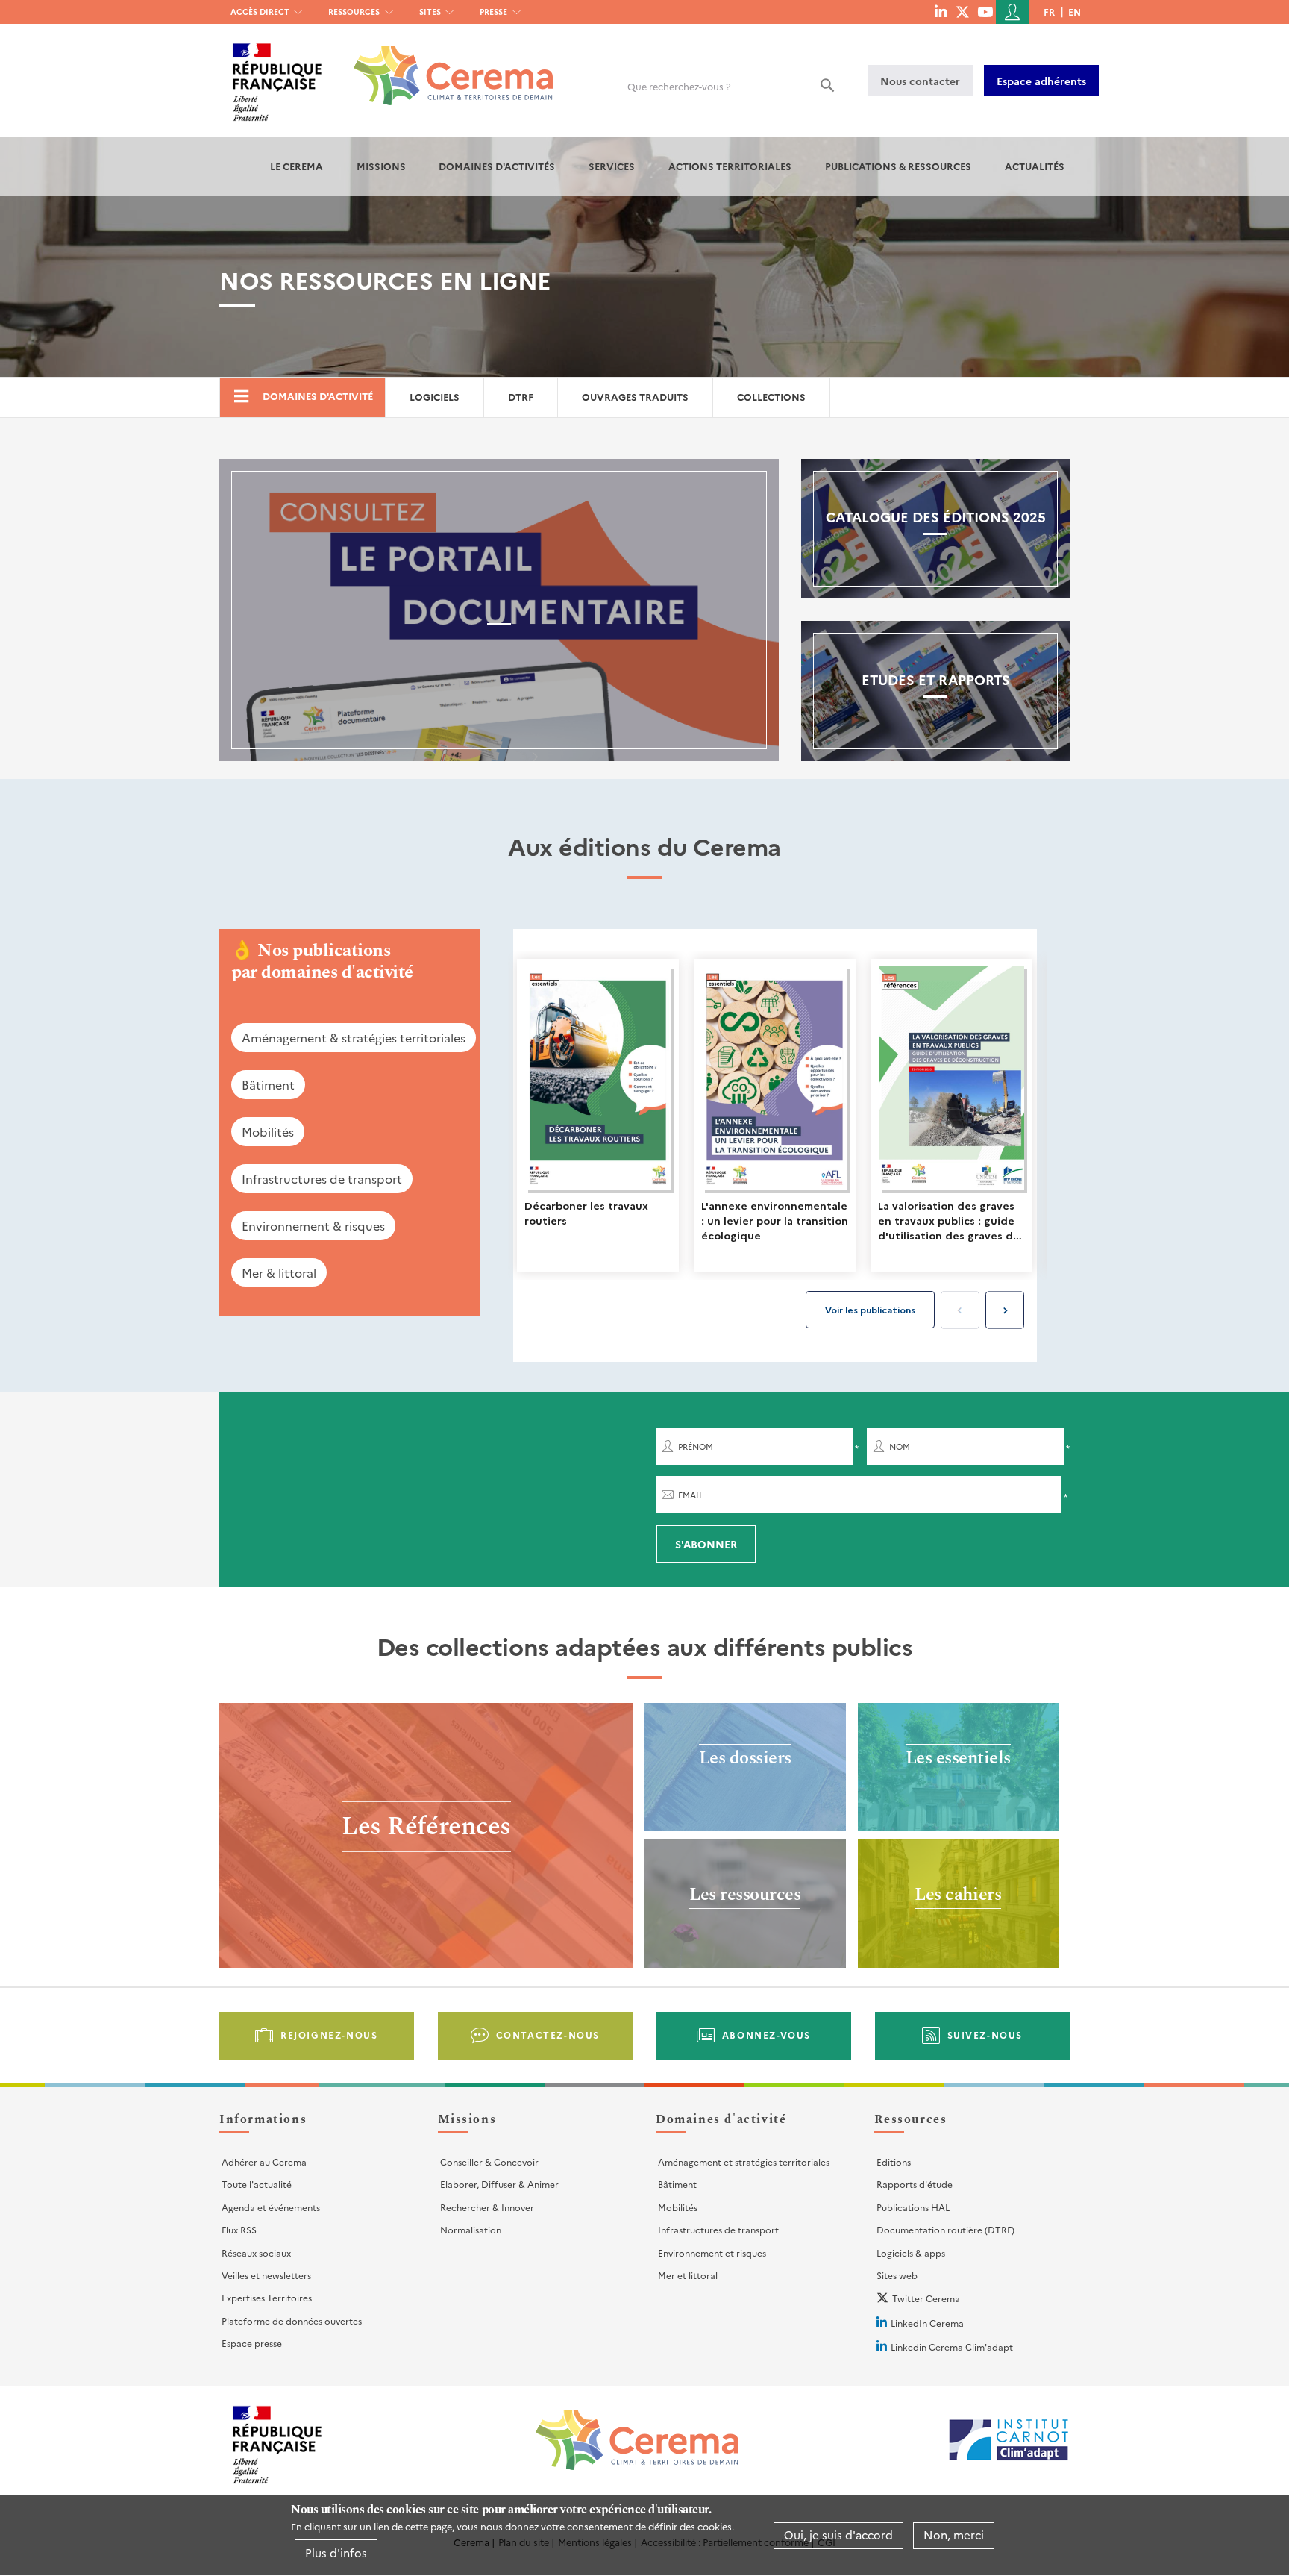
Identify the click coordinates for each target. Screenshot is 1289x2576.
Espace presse (252, 2343)
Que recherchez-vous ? (679, 86)
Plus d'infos (336, 2552)
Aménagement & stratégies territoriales (354, 1037)
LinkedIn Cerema (927, 2323)
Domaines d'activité (318, 396)
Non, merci (954, 2535)
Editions (894, 2161)
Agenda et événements (271, 2207)
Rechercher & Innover (487, 2207)
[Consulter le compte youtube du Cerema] (985, 11)
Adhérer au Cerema (264, 2161)
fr (1049, 12)
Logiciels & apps (911, 2253)
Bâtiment (268, 1084)
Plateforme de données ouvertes (292, 2320)
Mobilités (268, 1131)
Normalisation (471, 2229)
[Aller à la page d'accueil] (444, 65)
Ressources (354, 12)
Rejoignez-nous (329, 2035)
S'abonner (706, 1544)
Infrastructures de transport (322, 1178)
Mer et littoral (688, 2275)
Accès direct (260, 12)
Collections (771, 397)
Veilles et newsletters (266, 2275)
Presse (493, 12)
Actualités (1035, 166)
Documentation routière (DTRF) (945, 2229)
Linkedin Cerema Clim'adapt (952, 2347)
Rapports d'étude (915, 2184)
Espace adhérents (1041, 81)
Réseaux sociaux (256, 2253)
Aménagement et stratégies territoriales (744, 2161)
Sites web (897, 2275)
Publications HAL (913, 2207)
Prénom (696, 1447)
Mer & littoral (279, 1272)
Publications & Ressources (898, 166)
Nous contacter (920, 81)
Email (691, 1495)
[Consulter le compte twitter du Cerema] (963, 11)
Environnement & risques (313, 1225)
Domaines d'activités (497, 166)
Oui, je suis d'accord (838, 2535)
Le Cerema (297, 166)
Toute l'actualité (257, 2184)
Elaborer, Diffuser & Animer (499, 2184)
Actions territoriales (730, 166)
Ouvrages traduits (635, 397)
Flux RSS (239, 2229)
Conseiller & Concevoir (489, 2161)
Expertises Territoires (267, 2297)
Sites (430, 12)
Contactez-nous (548, 2035)
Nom (900, 1447)
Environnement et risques (712, 2253)
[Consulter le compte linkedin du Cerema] (941, 11)
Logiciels (435, 397)
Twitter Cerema (926, 2298)
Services (612, 166)
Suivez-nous (985, 2035)
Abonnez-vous (766, 2035)
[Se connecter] (1012, 12)
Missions (381, 166)
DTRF (521, 397)
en (1075, 12)
